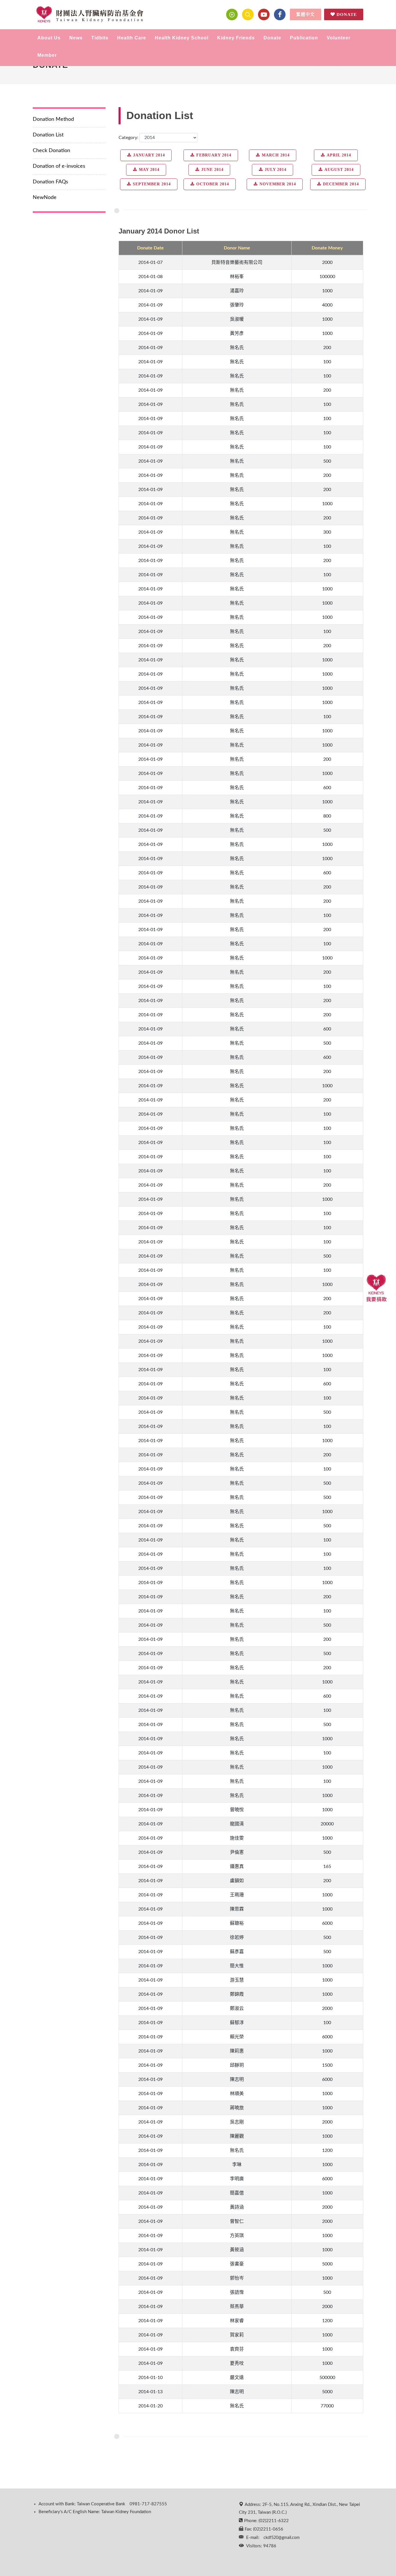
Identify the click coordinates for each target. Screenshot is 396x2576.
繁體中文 (306, 14)
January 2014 (149, 155)
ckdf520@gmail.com (282, 2538)
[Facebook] (280, 14)
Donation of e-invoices (59, 166)
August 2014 (339, 170)
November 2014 (278, 184)
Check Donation (51, 151)
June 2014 (212, 170)
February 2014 (214, 155)
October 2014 (213, 184)
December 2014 (341, 184)
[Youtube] (264, 14)
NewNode (45, 198)
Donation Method (53, 119)
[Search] (248, 14)
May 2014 (149, 170)
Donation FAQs (50, 182)
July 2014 (276, 170)
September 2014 (152, 184)
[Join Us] (232, 14)
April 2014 (339, 155)
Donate (347, 14)
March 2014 (276, 155)
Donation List (48, 135)
